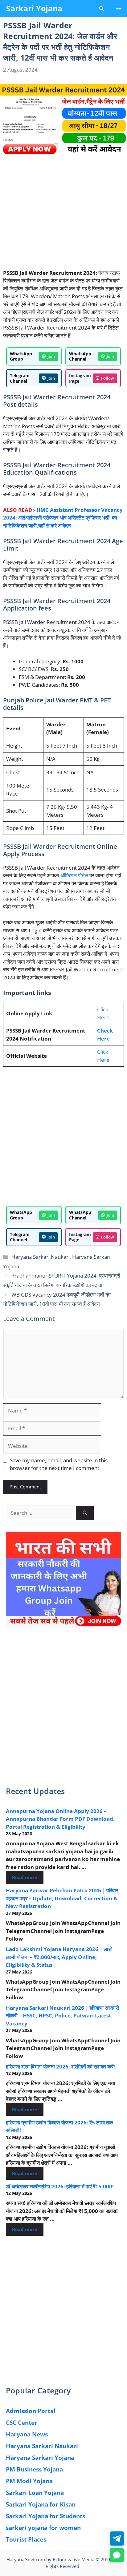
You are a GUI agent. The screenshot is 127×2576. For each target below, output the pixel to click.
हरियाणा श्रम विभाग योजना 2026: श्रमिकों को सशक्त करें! (60, 2066)
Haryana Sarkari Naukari (41, 1257)
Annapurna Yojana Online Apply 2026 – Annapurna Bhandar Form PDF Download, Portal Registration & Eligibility (60, 1819)
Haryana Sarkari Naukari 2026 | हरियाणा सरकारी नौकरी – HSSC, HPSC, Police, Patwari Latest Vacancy (62, 2016)
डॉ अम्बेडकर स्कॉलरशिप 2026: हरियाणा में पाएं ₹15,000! (60, 2186)
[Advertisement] (63, 216)
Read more (25, 1877)
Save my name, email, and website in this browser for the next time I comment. (59, 1464)
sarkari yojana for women (43, 2528)
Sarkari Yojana (34, 8)
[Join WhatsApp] (117, 2555)
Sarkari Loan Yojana (35, 2493)
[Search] (85, 1513)
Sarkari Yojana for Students (45, 2516)
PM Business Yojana (34, 2469)
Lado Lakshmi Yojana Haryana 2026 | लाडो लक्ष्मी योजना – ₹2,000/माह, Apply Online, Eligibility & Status (59, 1957)
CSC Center (22, 2423)
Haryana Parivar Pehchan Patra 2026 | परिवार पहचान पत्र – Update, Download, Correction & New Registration (62, 1898)
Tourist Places (26, 2539)
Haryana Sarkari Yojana (40, 2458)
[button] (102, 8)
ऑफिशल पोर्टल (74, 875)
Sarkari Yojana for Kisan (41, 2504)
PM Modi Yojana (29, 2481)
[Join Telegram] (117, 2538)
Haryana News (27, 2434)
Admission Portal (31, 2411)
